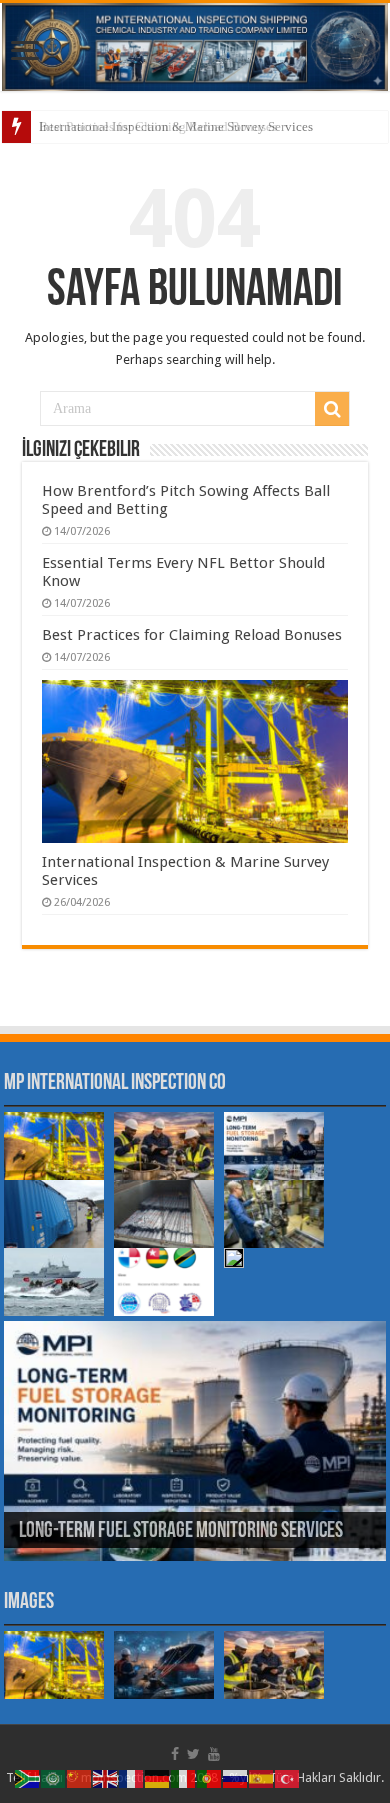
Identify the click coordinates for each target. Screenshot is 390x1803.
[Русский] (236, 1777)
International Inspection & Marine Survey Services (176, 126)
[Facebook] (175, 1754)
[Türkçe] (288, 1777)
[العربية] (54, 1777)
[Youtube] (214, 1754)
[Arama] (332, 409)
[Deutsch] (158, 1777)
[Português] (210, 1777)
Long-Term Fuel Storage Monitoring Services (181, 1531)
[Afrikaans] (28, 1777)
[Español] (262, 1777)
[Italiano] (184, 1777)
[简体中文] (80, 1777)
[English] (106, 1777)
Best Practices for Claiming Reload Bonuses (192, 635)
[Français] (132, 1777)
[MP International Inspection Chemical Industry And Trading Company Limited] (195, 47)
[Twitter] (193, 1754)
